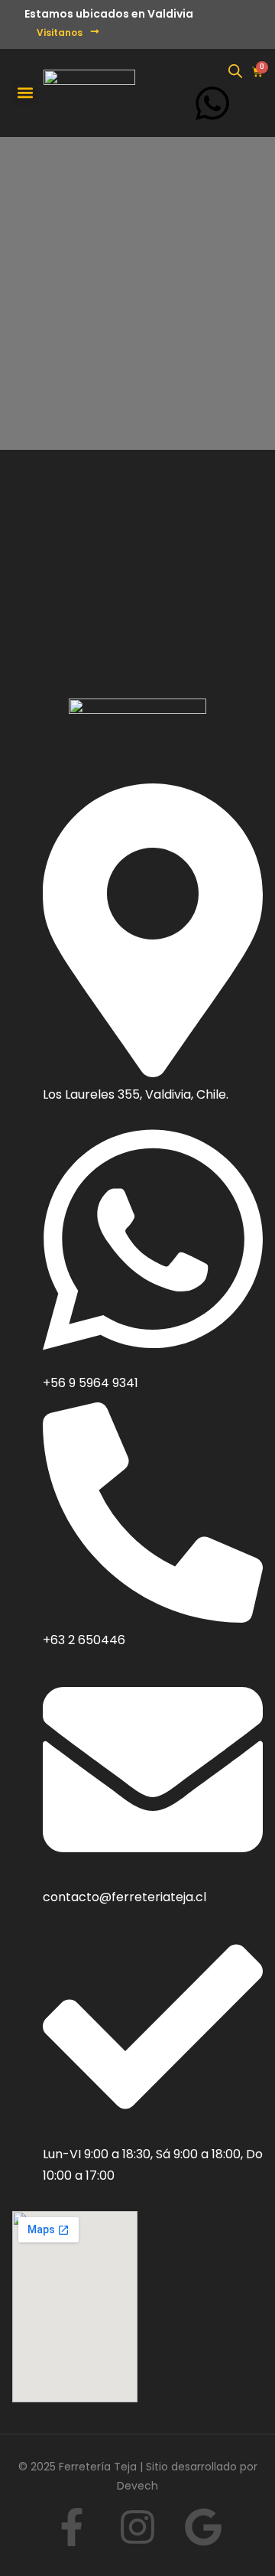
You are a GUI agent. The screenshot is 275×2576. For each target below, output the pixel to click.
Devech (137, 2486)
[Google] (203, 2527)
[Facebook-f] (72, 2527)
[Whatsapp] (212, 103)
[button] (25, 93)
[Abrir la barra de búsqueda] (235, 71)
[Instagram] (137, 2527)
